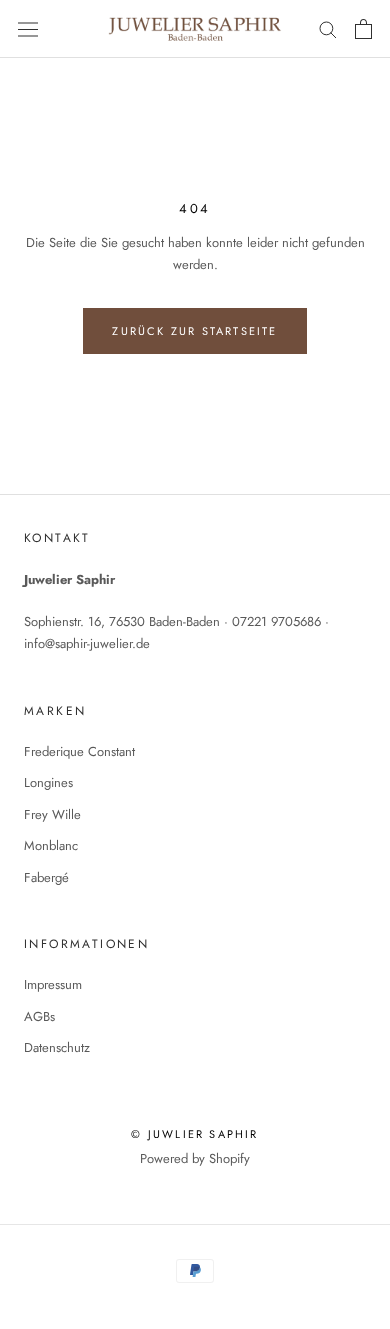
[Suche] (328, 28)
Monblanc (51, 845)
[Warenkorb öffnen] (363, 29)
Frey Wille (52, 814)
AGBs (39, 1016)
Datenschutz (57, 1047)
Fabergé (46, 877)
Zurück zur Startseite (194, 331)
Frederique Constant (79, 751)
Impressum (53, 984)
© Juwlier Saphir (194, 1134)
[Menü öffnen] (28, 29)
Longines (48, 782)
